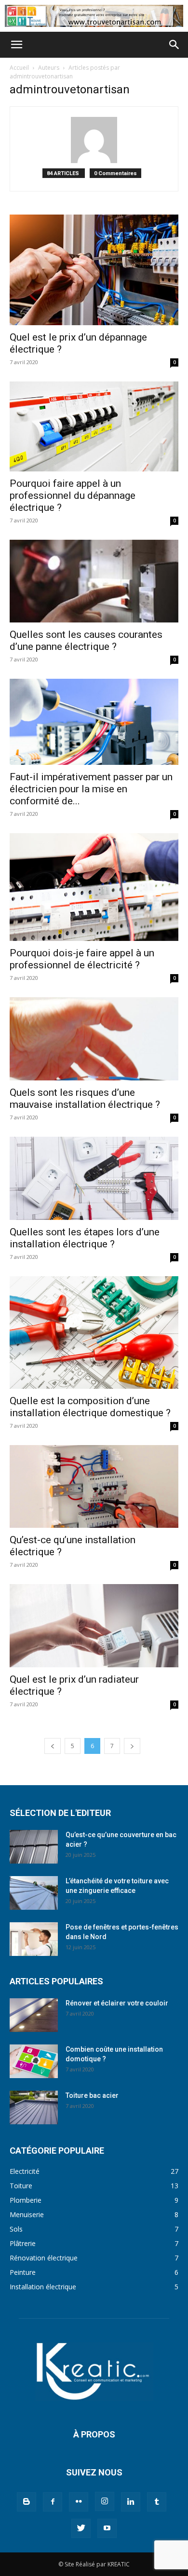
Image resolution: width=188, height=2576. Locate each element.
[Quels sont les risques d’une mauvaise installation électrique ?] (94, 1039)
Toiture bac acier (92, 2095)
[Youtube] (107, 2528)
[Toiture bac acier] (34, 2107)
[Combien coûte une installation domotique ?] (34, 2061)
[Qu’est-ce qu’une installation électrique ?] (94, 1487)
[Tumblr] (157, 2502)
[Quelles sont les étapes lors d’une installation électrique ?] (94, 1178)
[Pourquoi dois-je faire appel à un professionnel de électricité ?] (94, 887)
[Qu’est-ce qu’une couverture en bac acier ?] (34, 1847)
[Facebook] (53, 2502)
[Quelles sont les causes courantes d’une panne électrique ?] (94, 581)
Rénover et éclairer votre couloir (117, 2003)
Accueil (19, 68)
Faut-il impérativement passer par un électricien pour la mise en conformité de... (91, 789)
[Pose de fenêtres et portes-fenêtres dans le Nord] (34, 1939)
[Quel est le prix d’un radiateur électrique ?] (94, 1626)
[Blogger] (27, 2502)
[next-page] (132, 1746)
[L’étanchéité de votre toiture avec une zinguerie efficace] (34, 1893)
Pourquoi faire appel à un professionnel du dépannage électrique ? (73, 495)
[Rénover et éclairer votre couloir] (34, 2015)
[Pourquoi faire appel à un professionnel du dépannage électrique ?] (94, 426)
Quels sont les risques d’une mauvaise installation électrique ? (85, 1098)
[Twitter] (81, 2528)
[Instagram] (105, 2501)
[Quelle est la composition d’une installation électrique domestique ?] (94, 1332)
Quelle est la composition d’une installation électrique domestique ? (90, 1407)
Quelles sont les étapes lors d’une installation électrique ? (85, 1238)
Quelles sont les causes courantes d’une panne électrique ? (86, 641)
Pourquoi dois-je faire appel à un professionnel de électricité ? (82, 959)
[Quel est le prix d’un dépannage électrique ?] (94, 270)
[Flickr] (79, 2502)
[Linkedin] (131, 2502)
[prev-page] (53, 1746)
